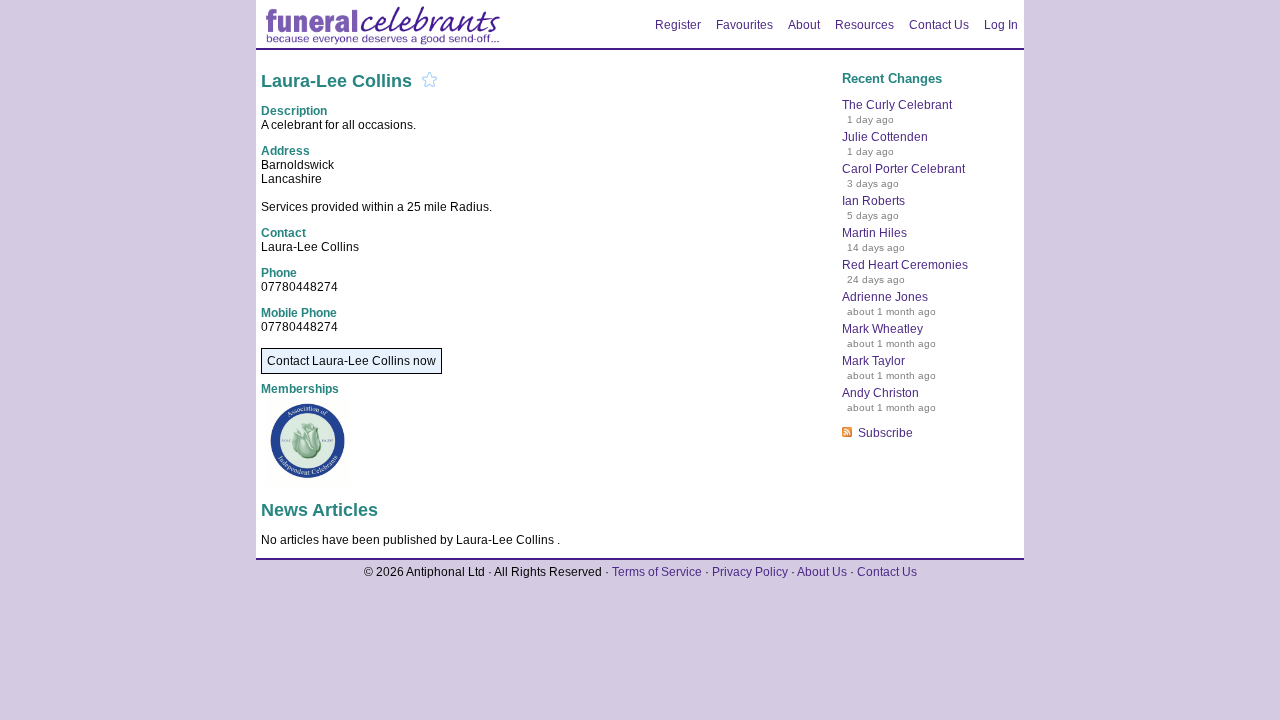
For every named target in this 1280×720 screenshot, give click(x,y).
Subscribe (885, 433)
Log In (1001, 25)
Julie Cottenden (885, 137)
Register (678, 25)
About (804, 25)
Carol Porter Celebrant (903, 169)
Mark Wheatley (882, 329)
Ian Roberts (873, 201)
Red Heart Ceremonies (905, 265)
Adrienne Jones (885, 297)
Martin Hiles (874, 233)
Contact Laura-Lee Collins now (351, 361)
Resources (864, 25)
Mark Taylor (873, 361)
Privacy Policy (750, 572)
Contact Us (939, 25)
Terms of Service (657, 572)
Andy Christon (880, 393)
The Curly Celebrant (897, 105)
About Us (822, 572)
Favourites (744, 25)
